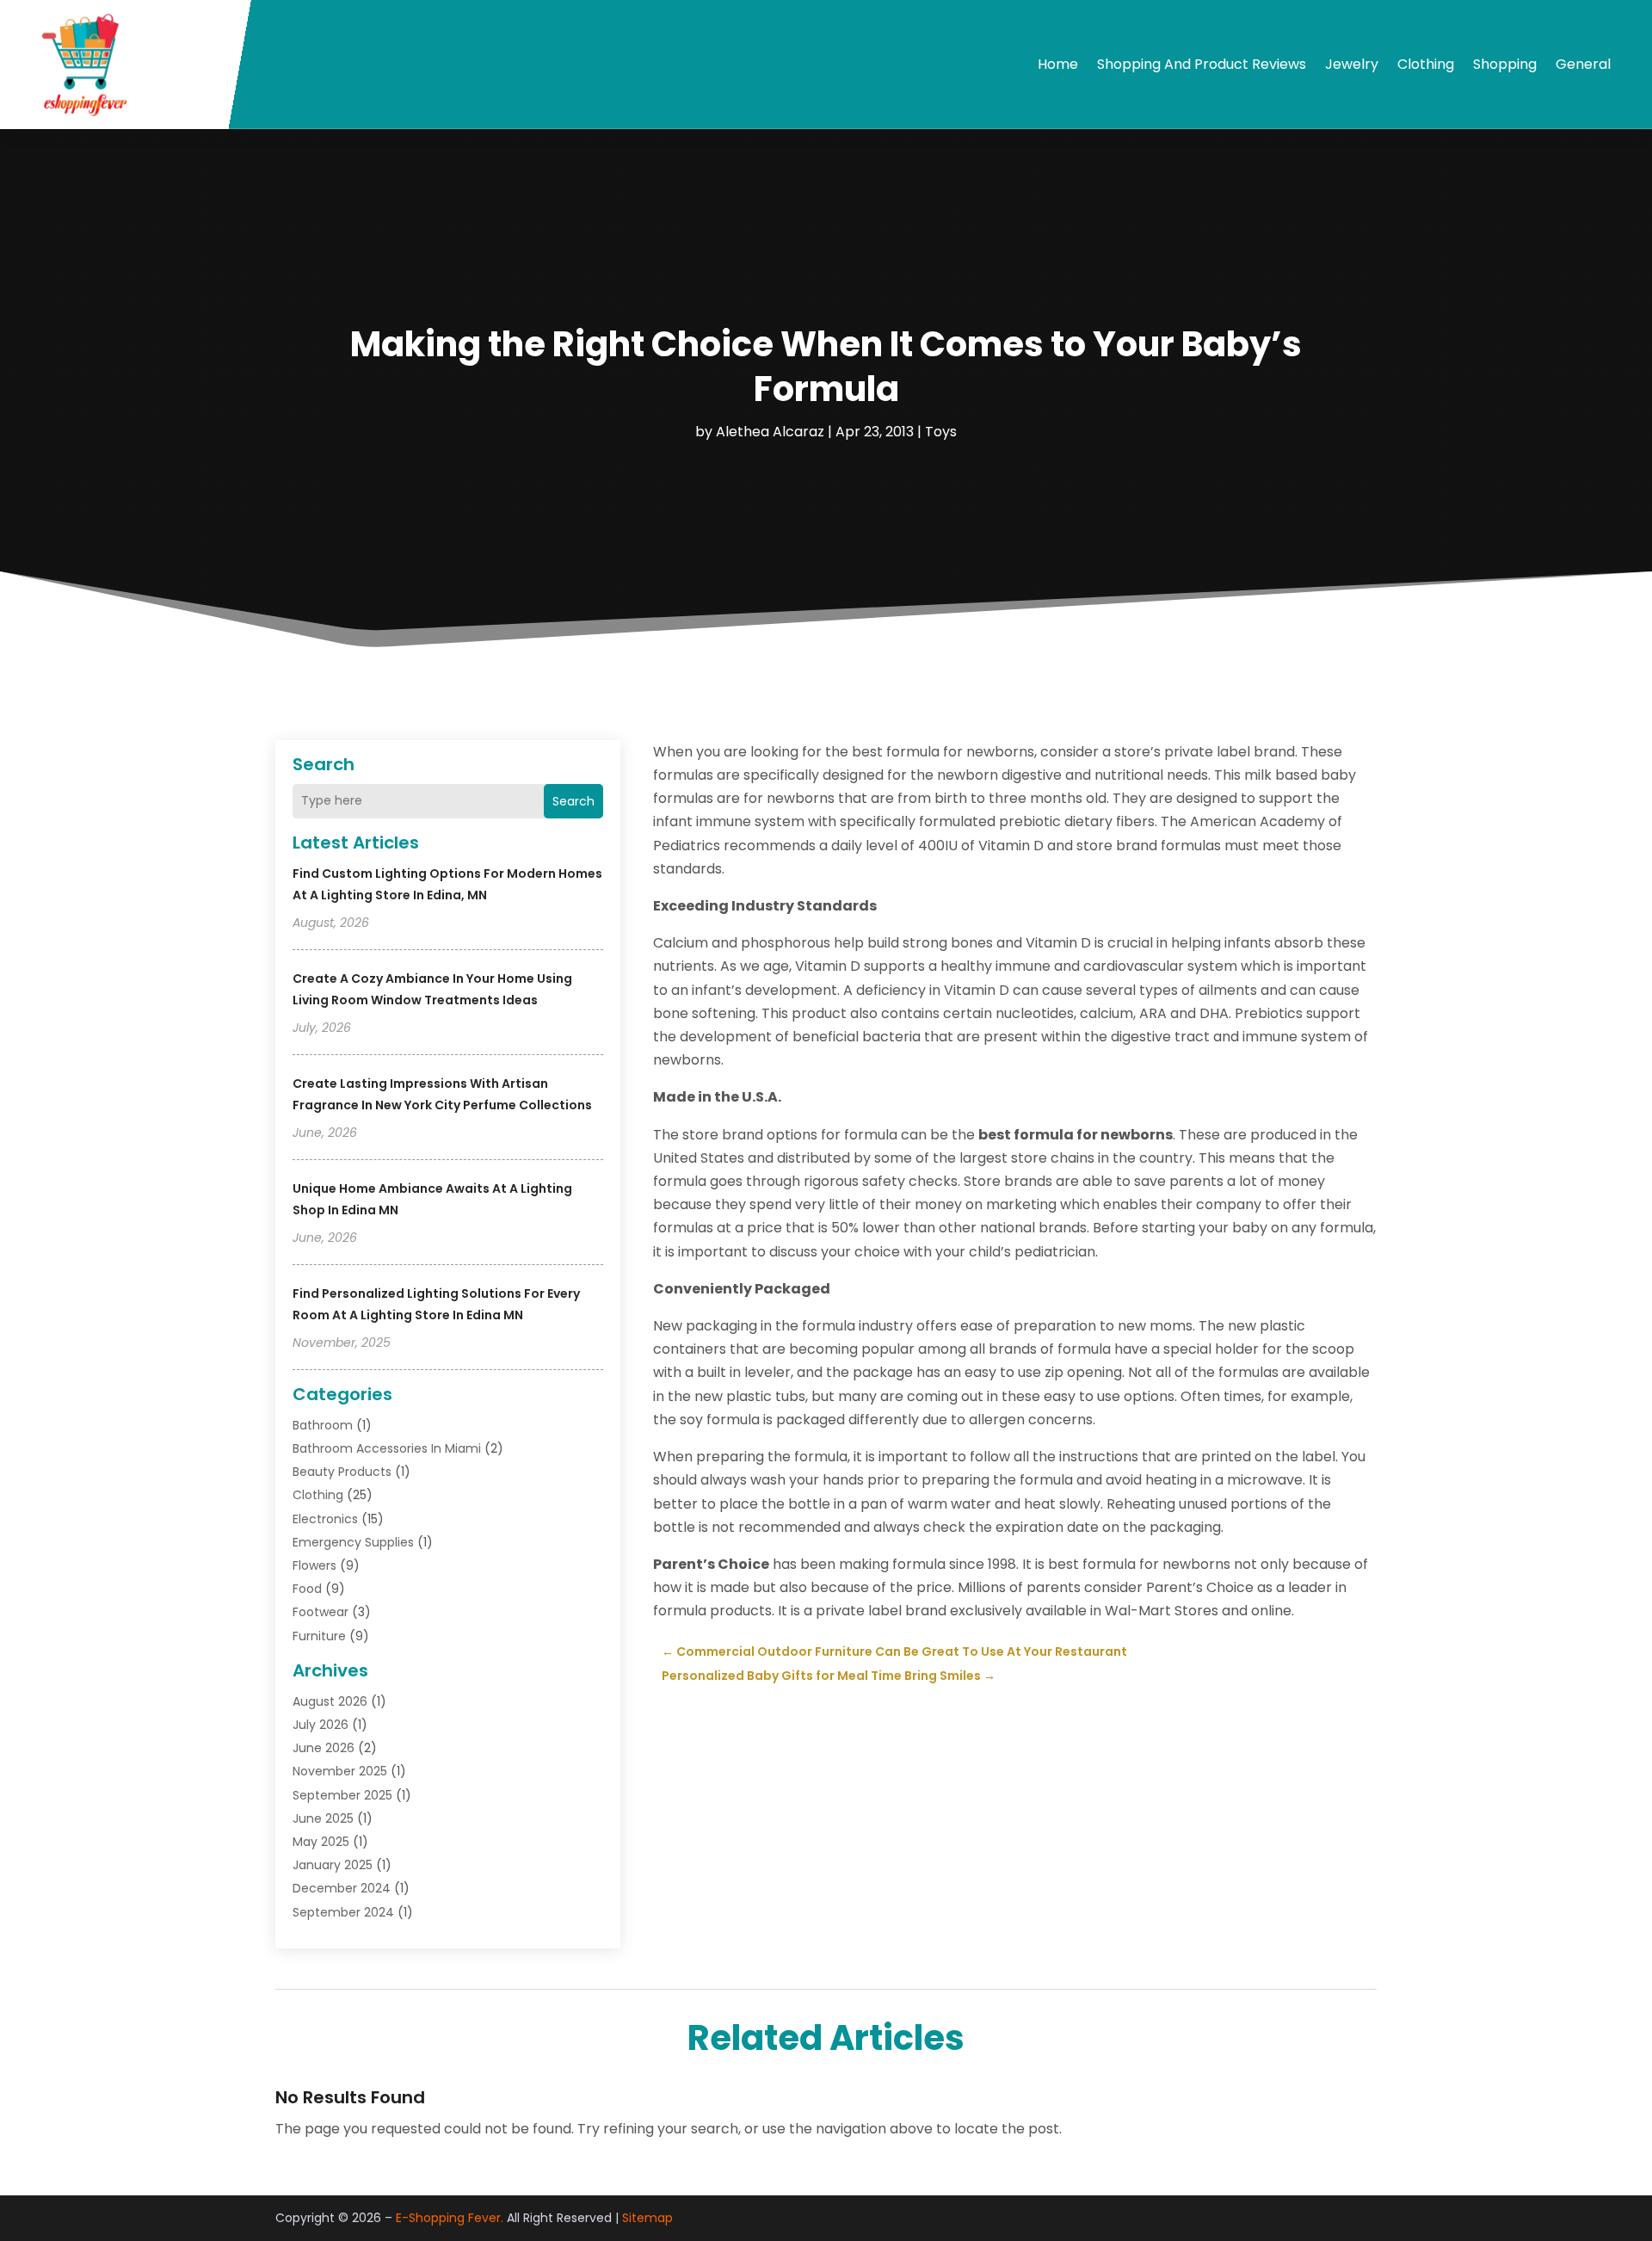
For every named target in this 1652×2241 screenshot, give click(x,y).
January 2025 (333, 1865)
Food (307, 1589)
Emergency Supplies (353, 1542)
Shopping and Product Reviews (1202, 64)
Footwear (321, 1612)
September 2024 (343, 1912)
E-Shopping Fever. (450, 2218)
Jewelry (1352, 64)
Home (1058, 64)
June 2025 (323, 1818)
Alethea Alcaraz (770, 432)
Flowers (314, 1565)
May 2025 (321, 1842)
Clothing (1426, 64)
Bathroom (323, 1425)
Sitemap (647, 2218)
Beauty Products (342, 1472)
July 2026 (321, 1725)
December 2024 (342, 1888)
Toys (941, 432)
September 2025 (342, 1795)
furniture (319, 1636)
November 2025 (340, 1771)
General (1583, 64)
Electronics (325, 1519)
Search (573, 801)
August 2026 (330, 1701)
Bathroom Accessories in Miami (387, 1448)
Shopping (1505, 64)
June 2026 (324, 1748)
